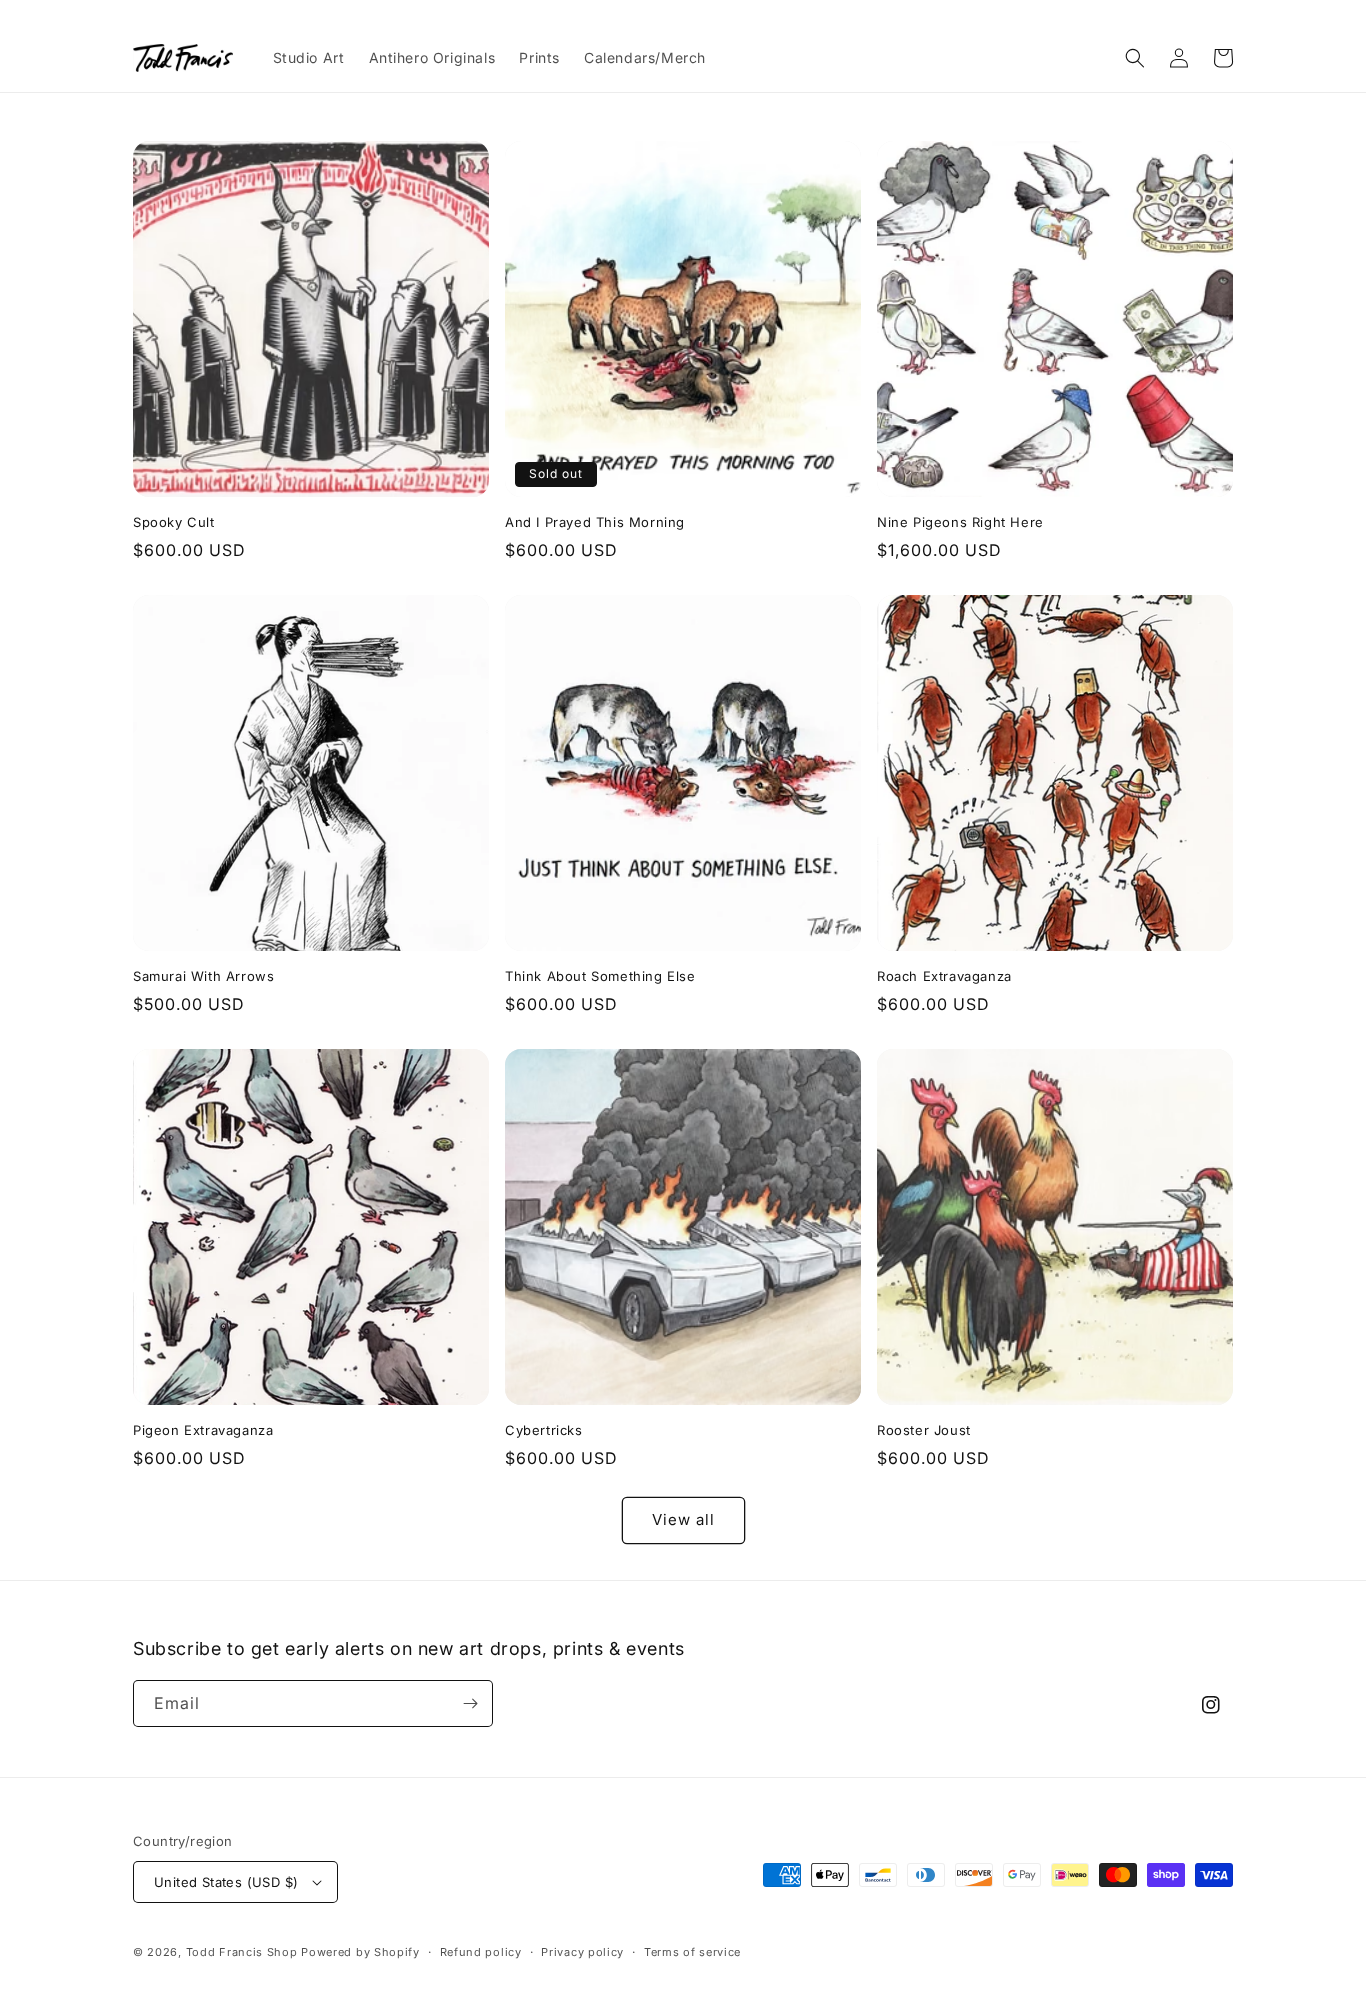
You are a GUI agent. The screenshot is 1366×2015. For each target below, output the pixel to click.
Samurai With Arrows (203, 976)
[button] (1135, 58)
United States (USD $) (226, 1882)
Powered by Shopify (360, 1952)
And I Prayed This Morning (595, 522)
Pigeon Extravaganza (203, 1430)
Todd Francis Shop (242, 1952)
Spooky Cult (174, 522)
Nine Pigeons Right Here (960, 522)
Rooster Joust (924, 1430)
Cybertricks (544, 1430)
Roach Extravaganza (944, 976)
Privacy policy (582, 1952)
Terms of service (692, 1952)
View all (683, 1519)
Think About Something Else (600, 976)
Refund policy (481, 1952)
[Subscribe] (470, 1703)
